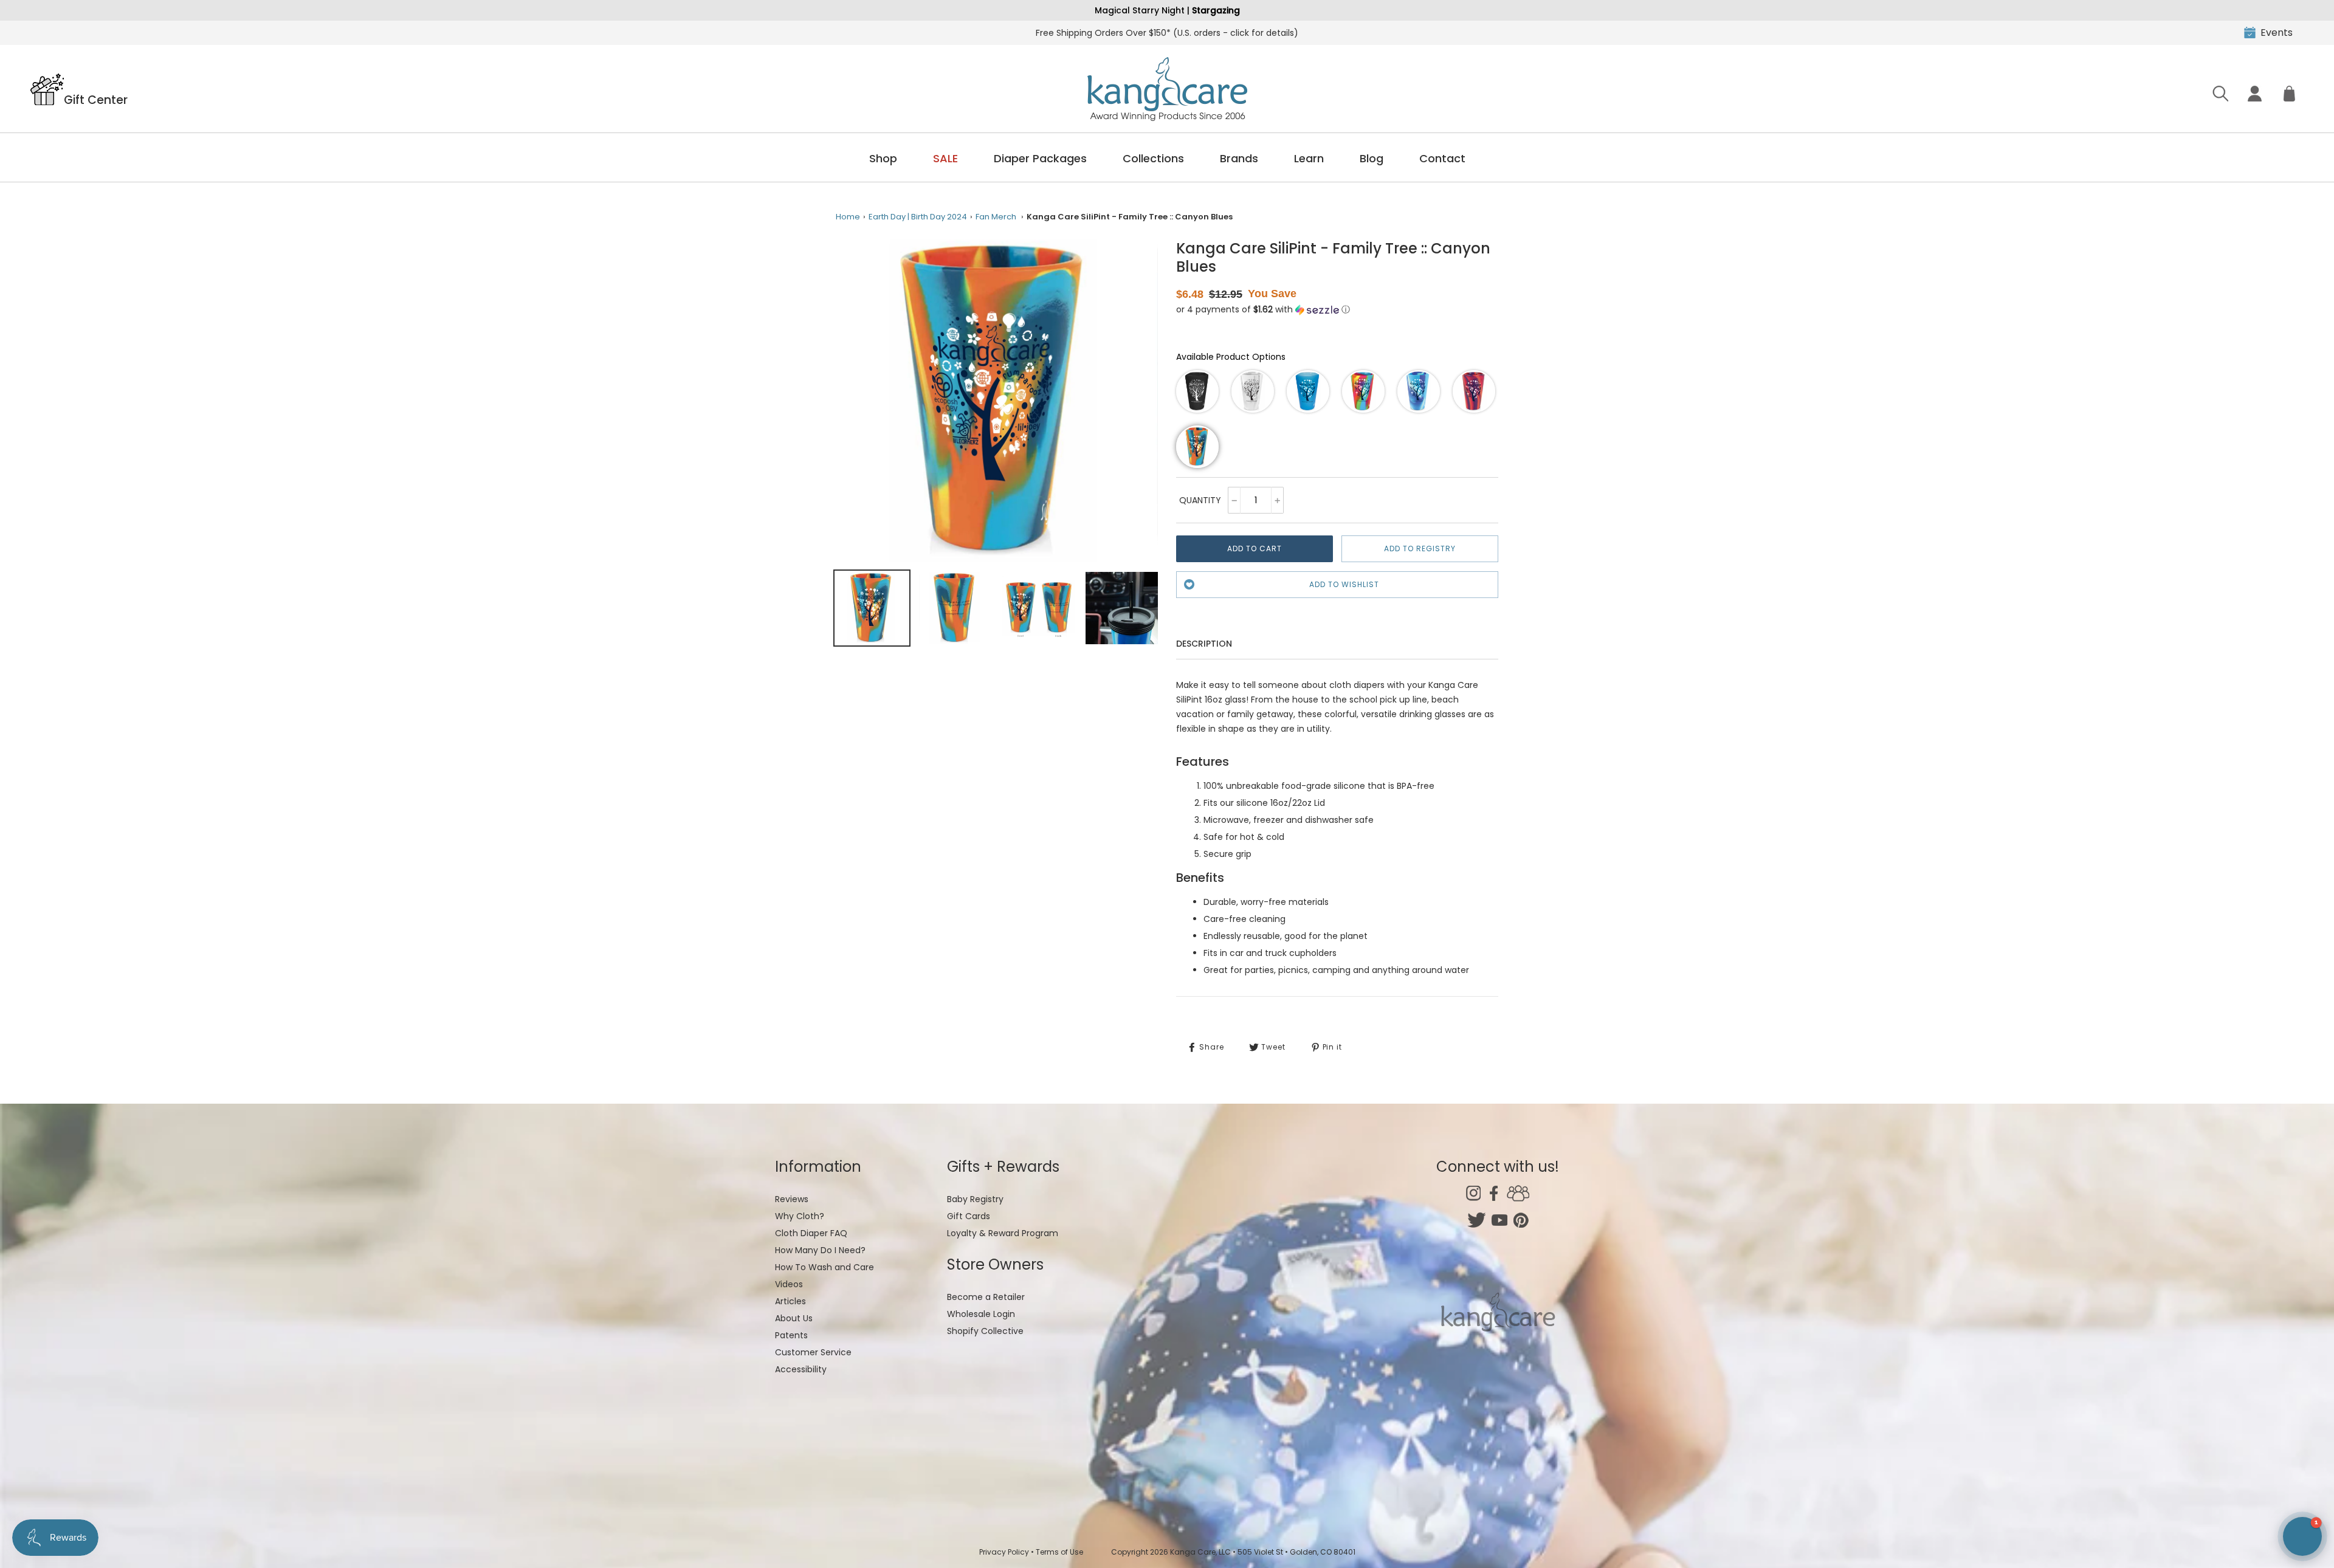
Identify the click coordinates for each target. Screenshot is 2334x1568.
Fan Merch (996, 217)
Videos (789, 1284)
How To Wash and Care (824, 1267)
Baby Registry (975, 1199)
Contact (1442, 158)
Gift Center (96, 99)
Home (848, 217)
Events (2277, 33)
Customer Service (813, 1352)
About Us (794, 1318)
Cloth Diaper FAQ (811, 1233)
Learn (1309, 158)
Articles (790, 1301)
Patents (791, 1335)
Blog (1372, 158)
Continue (2215, 1499)
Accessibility (801, 1369)
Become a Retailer (986, 1297)
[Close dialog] (2306, 1304)
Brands (1239, 158)
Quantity (1200, 500)
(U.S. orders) (1167, 33)
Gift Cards (969, 1216)
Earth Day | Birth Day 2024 (918, 217)
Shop (883, 158)
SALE (945, 158)
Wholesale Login (981, 1314)
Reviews (792, 1199)
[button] (1263, 310)
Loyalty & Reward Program (1003, 1233)
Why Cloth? (800, 1216)
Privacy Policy (1004, 1552)
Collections (1153, 158)
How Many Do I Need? (820, 1250)
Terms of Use (1059, 1552)
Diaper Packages (1040, 158)
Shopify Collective (985, 1331)
